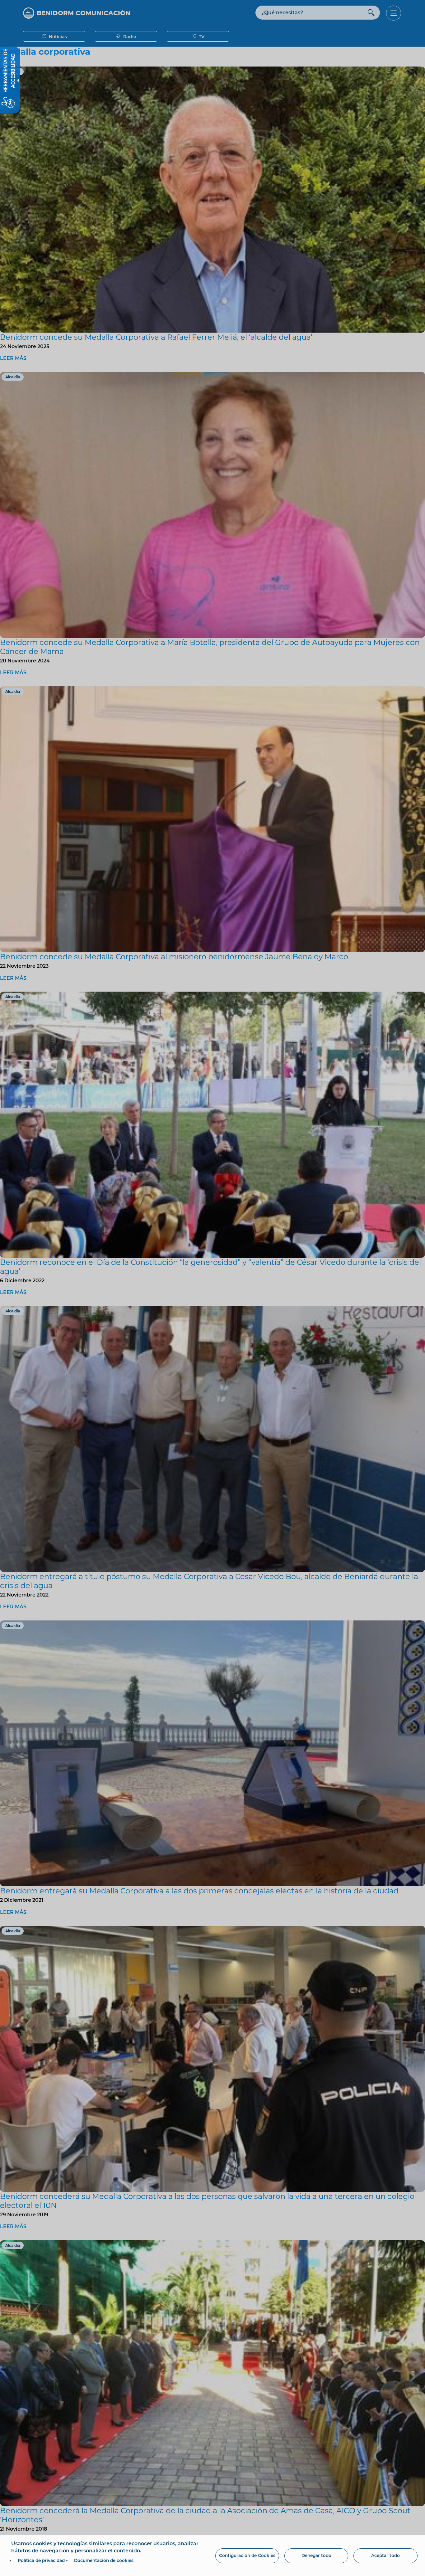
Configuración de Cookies (247, 2555)
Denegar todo (316, 2555)
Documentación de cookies (104, 2560)
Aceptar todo (385, 2555)
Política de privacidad (41, 2560)
